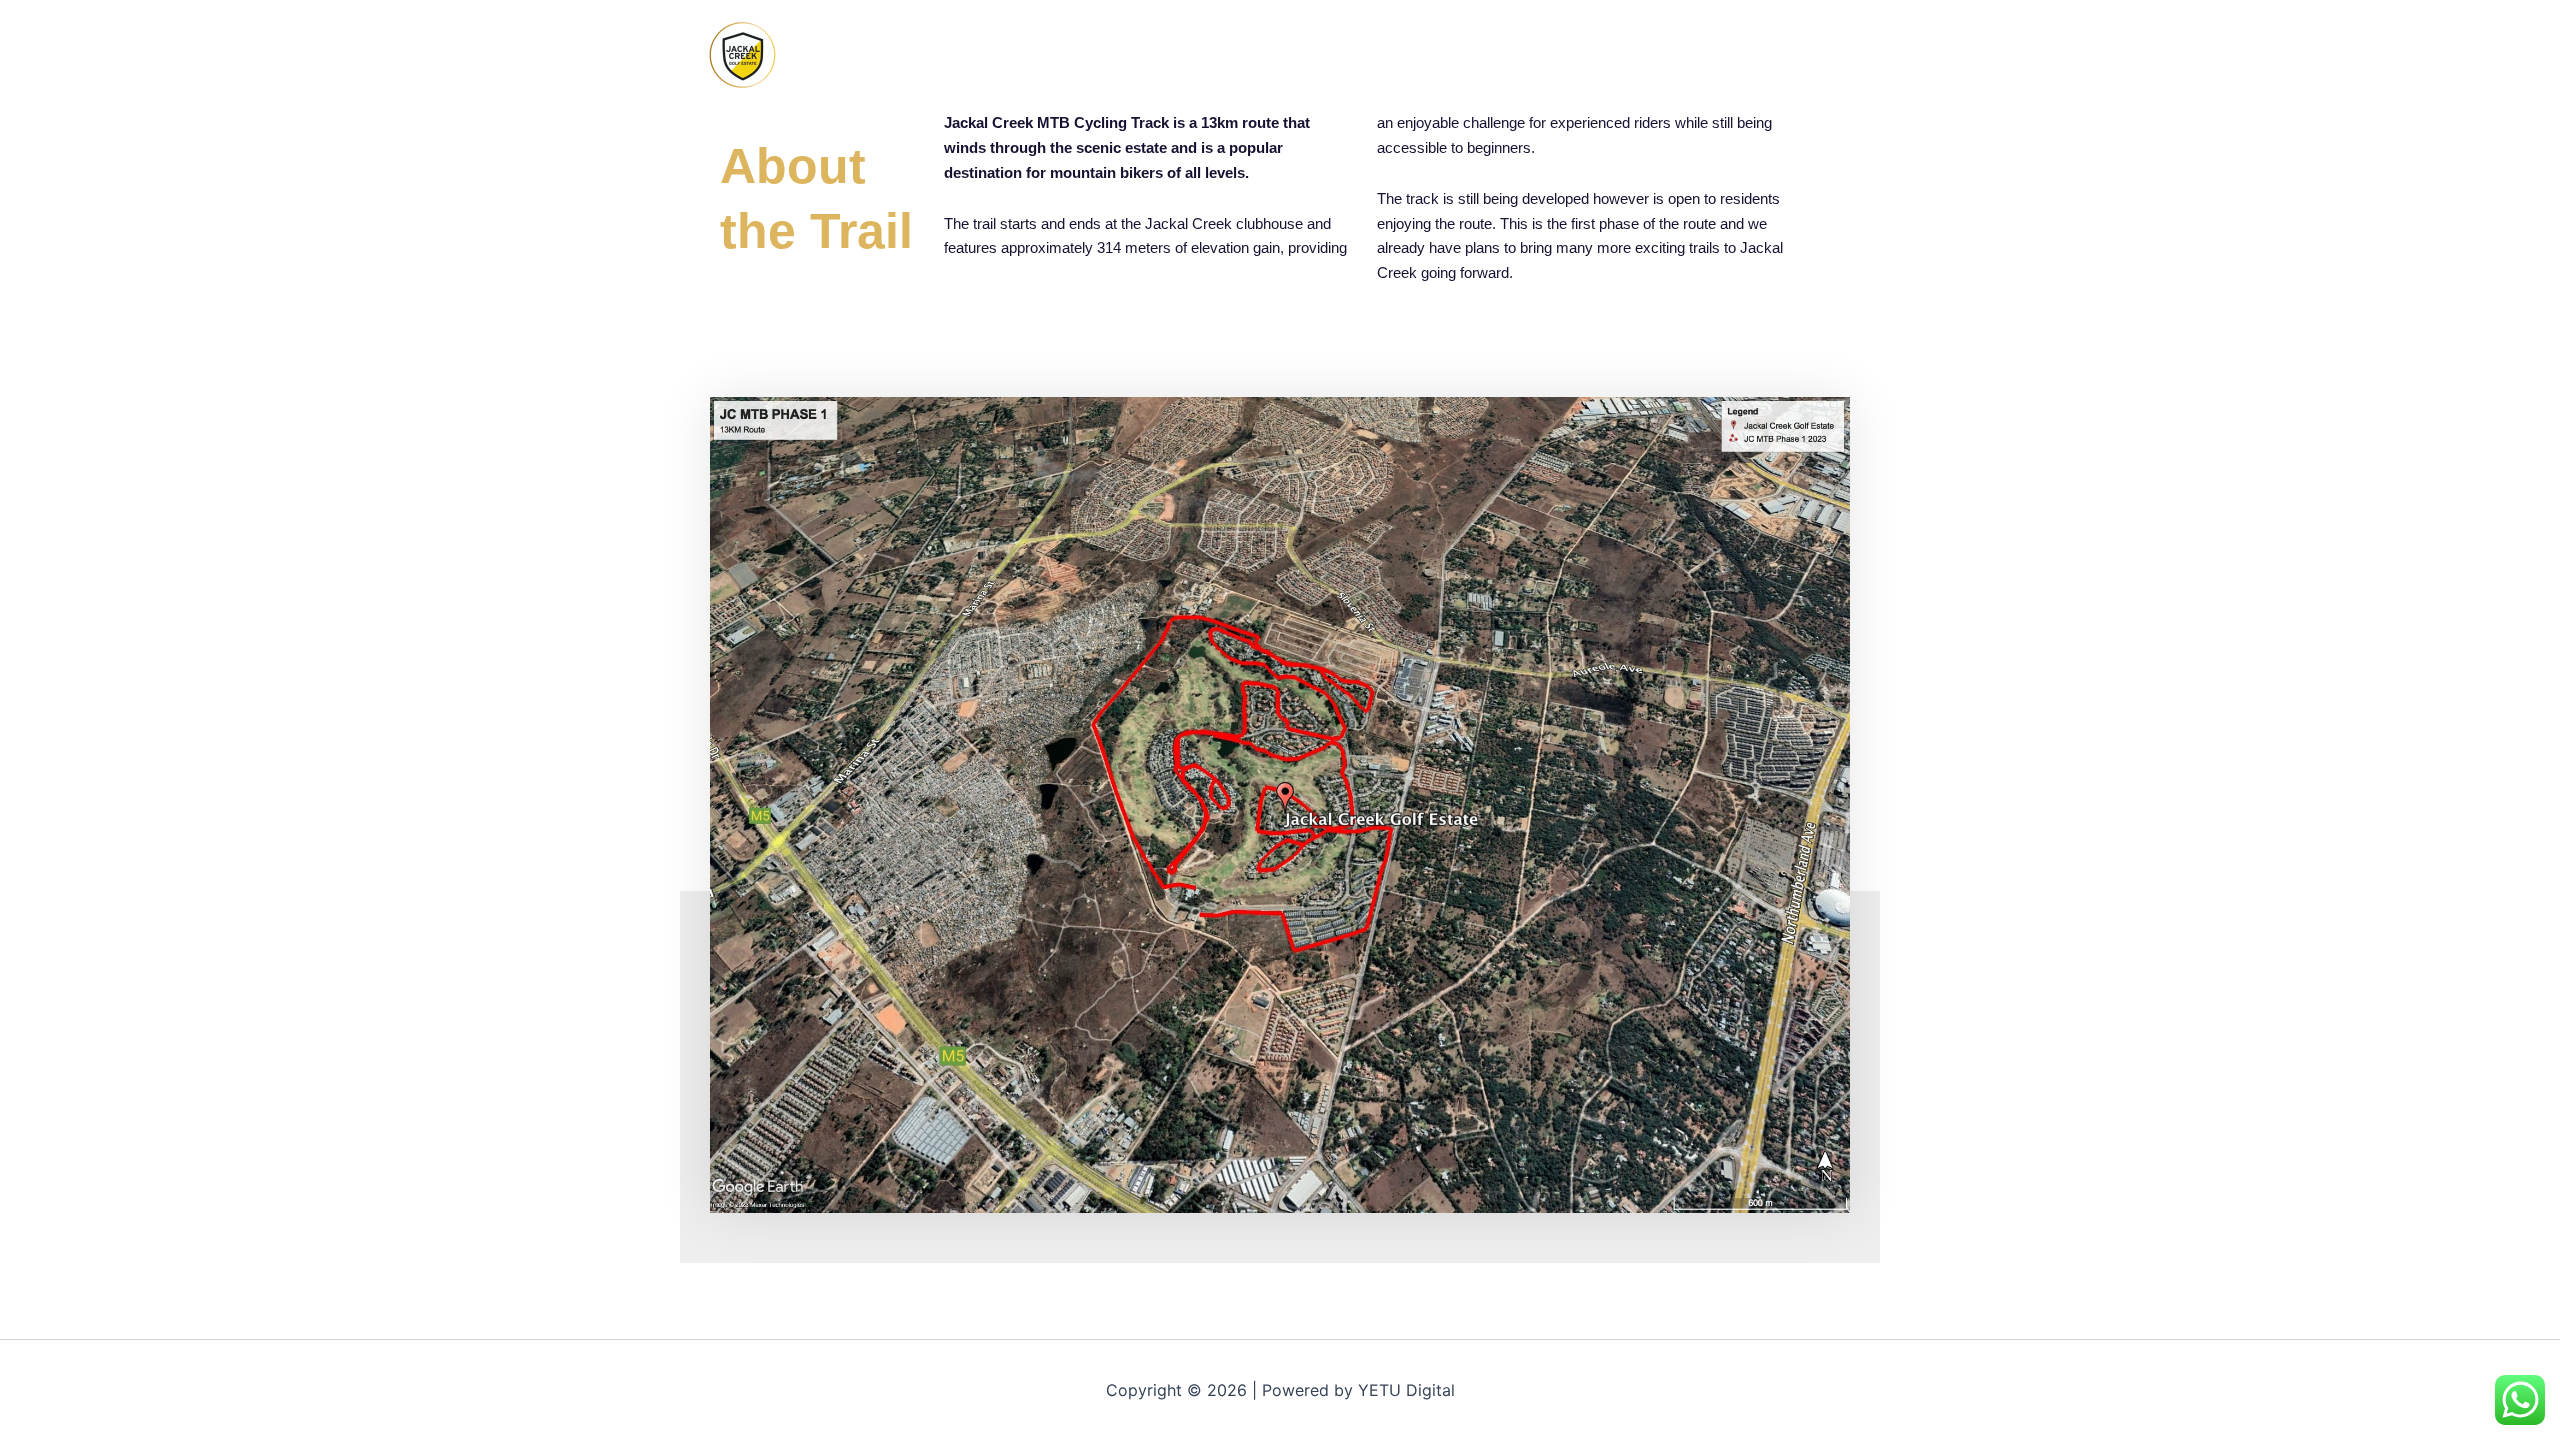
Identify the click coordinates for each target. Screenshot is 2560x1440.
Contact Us (1826, 54)
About (1625, 54)
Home (1415, 54)
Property (1707, 54)
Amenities (1520, 54)
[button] (1445, 55)
